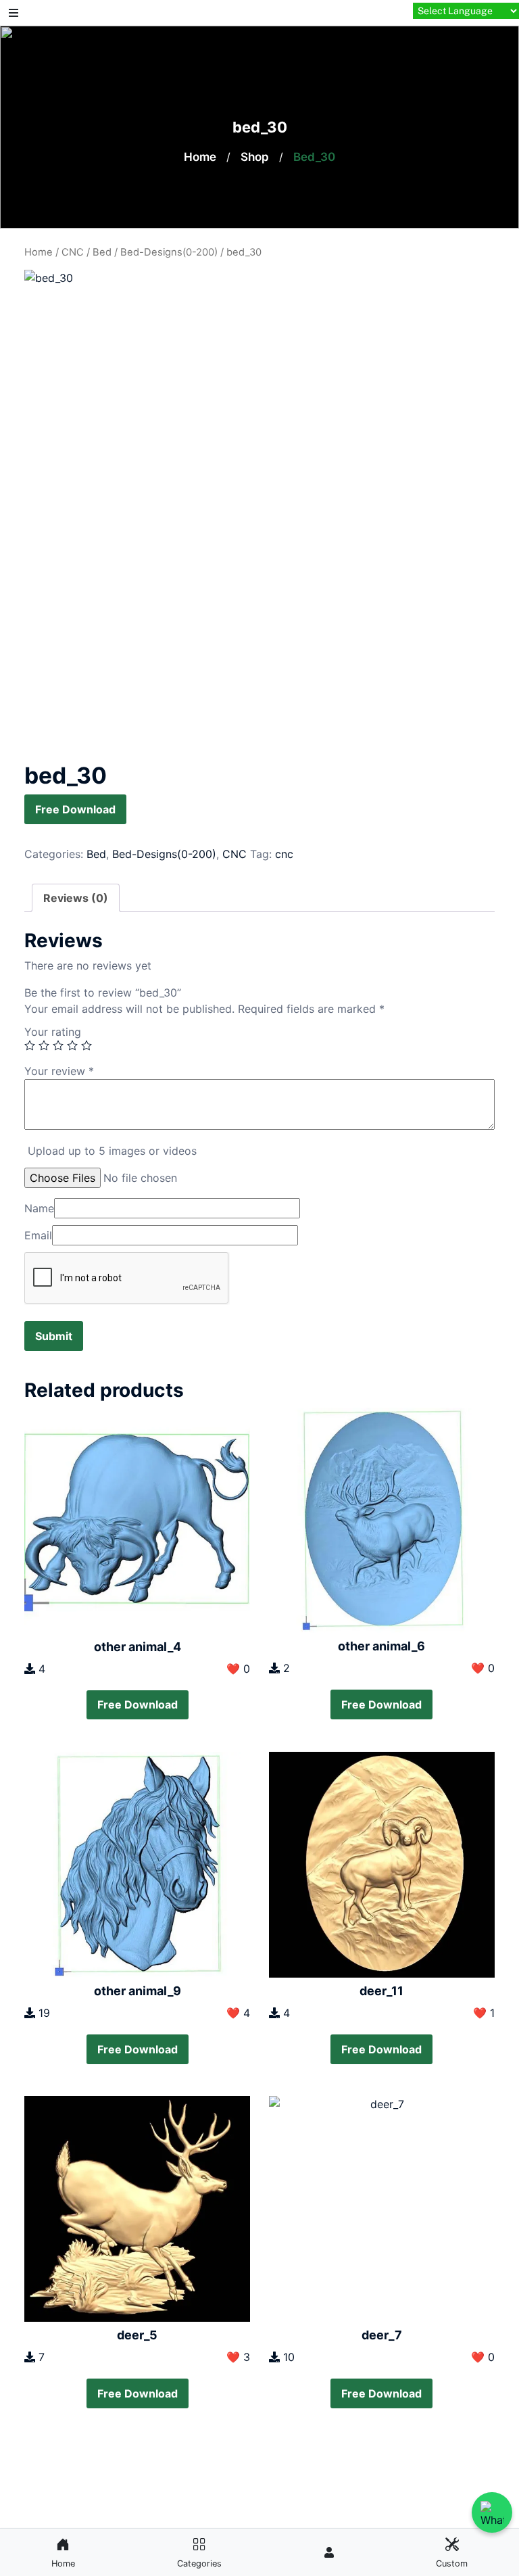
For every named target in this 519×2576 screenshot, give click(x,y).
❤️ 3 (238, 2357)
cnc (284, 854)
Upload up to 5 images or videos (112, 1151)
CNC (73, 252)
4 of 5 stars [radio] (72, 1045)
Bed (102, 252)
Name (39, 1208)
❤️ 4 (238, 2013)
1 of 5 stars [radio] (30, 1045)
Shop (255, 157)
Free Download (75, 809)
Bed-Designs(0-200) (169, 252)
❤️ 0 (238, 1669)
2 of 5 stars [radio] (44, 1045)
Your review (59, 1071)
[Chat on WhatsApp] (492, 2512)
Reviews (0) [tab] (76, 898)
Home (200, 157)
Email (38, 1235)
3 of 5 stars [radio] (58, 1045)
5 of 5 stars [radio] (86, 1045)
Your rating (53, 1032)
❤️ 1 (484, 2013)
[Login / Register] (329, 2552)
